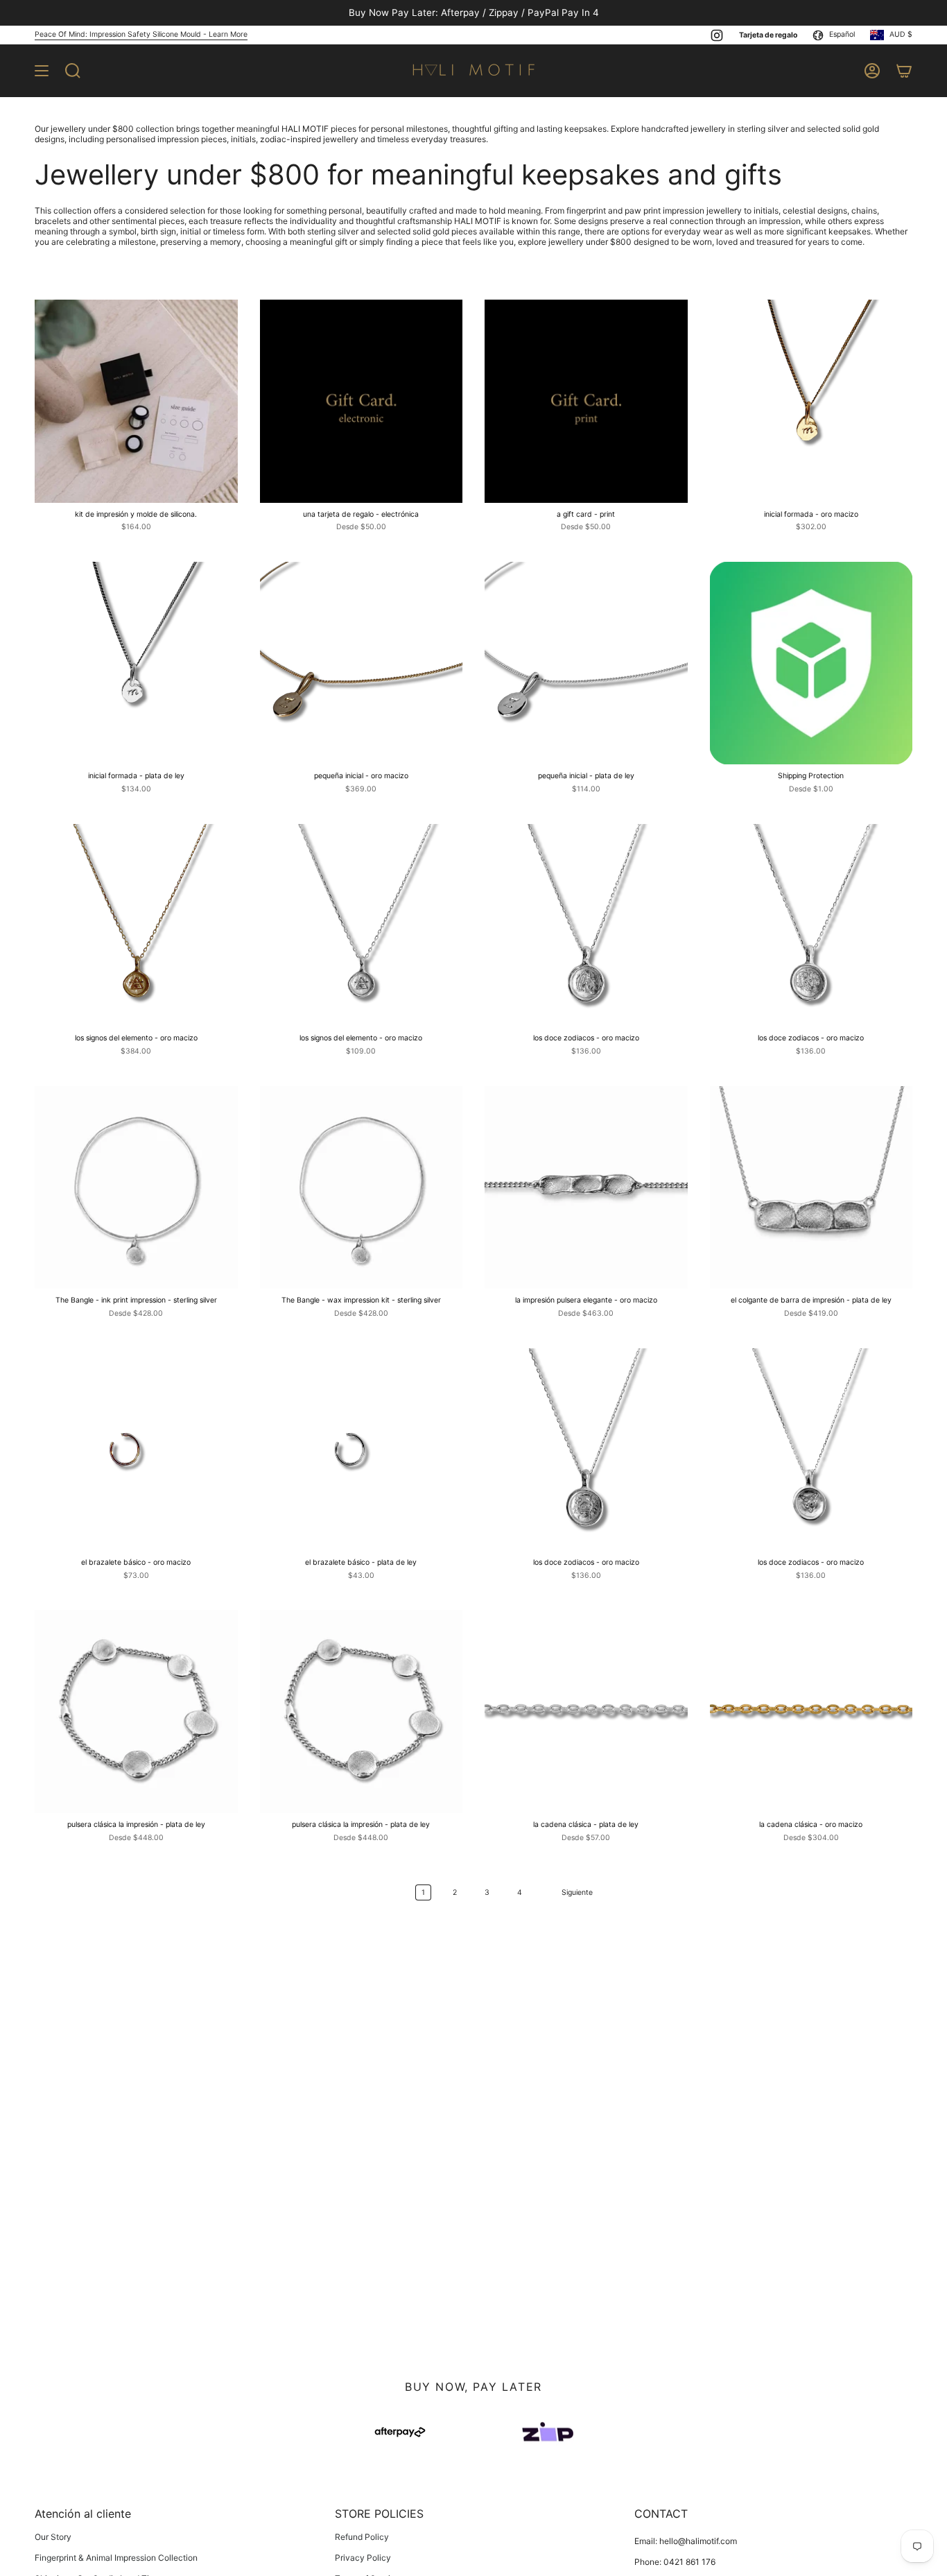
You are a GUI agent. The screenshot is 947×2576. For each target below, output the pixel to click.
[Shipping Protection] (811, 663)
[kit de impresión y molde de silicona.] (136, 401)
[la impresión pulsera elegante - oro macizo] (586, 1188)
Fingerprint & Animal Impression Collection (116, 2558)
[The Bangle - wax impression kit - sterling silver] (362, 1188)
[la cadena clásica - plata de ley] (586, 1711)
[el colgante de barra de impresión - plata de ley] (811, 1188)
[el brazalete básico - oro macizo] (136, 1450)
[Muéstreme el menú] (42, 71)
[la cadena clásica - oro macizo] (811, 1711)
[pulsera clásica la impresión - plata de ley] (136, 1711)
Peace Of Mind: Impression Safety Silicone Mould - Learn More (141, 34)
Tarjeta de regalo (768, 35)
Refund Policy (362, 2537)
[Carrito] (904, 71)
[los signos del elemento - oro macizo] (136, 926)
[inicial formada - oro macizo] (811, 401)
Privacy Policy (363, 2558)
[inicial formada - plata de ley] (136, 663)
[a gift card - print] (586, 401)
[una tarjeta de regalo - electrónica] (362, 401)
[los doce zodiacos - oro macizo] (586, 926)
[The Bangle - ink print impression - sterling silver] (136, 1188)
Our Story (53, 2537)
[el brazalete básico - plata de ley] (362, 1450)
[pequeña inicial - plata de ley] (586, 663)
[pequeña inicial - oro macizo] (362, 663)
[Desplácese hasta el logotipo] (400, 2432)
